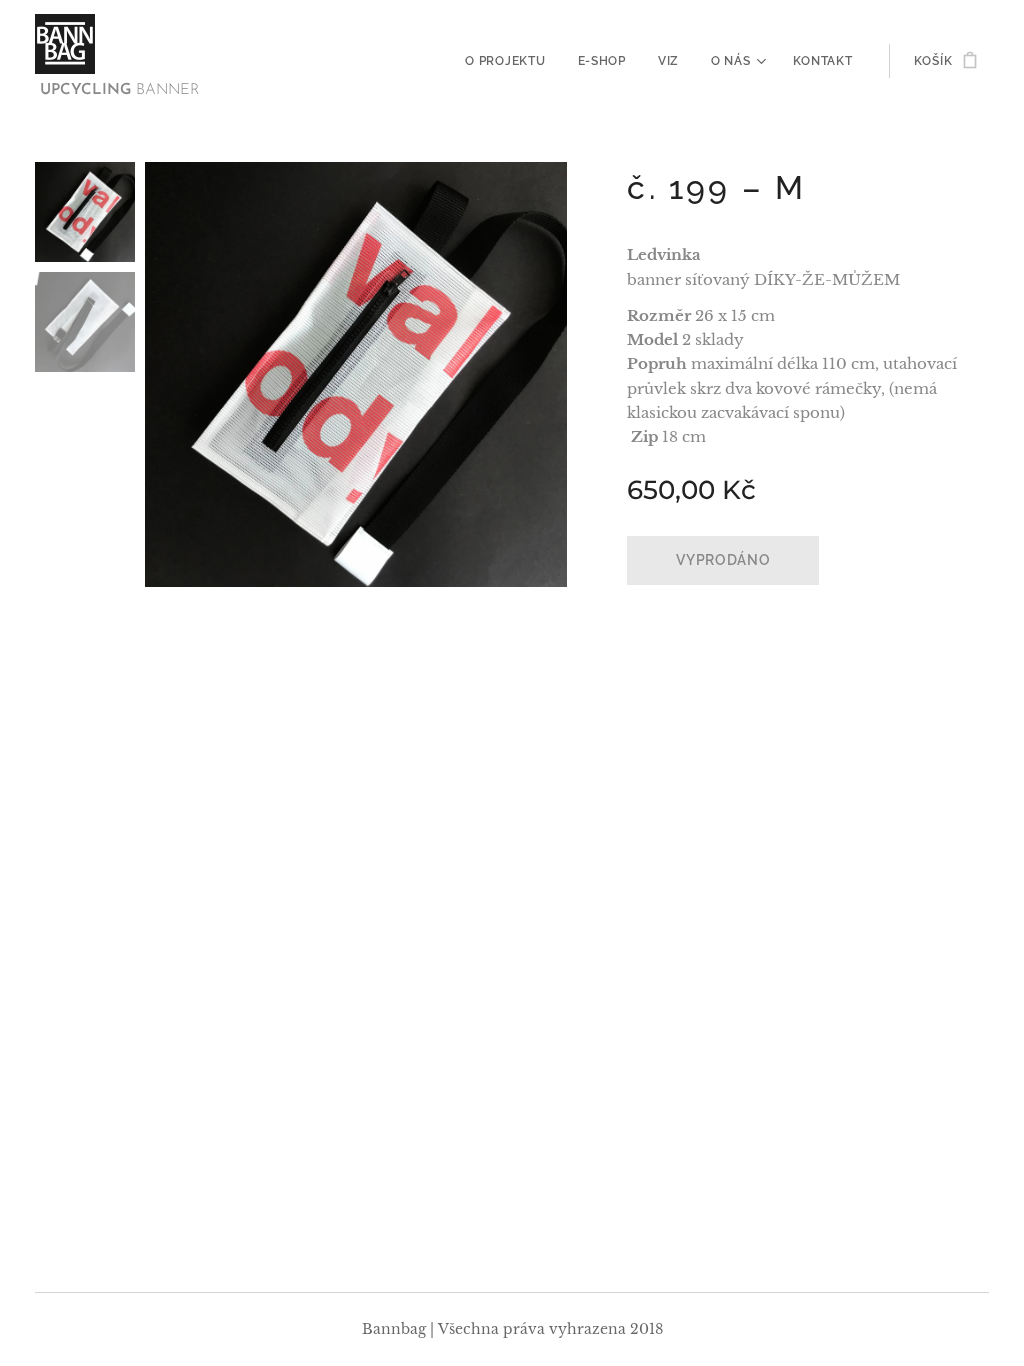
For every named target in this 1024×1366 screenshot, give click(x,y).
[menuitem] (510, 61)
